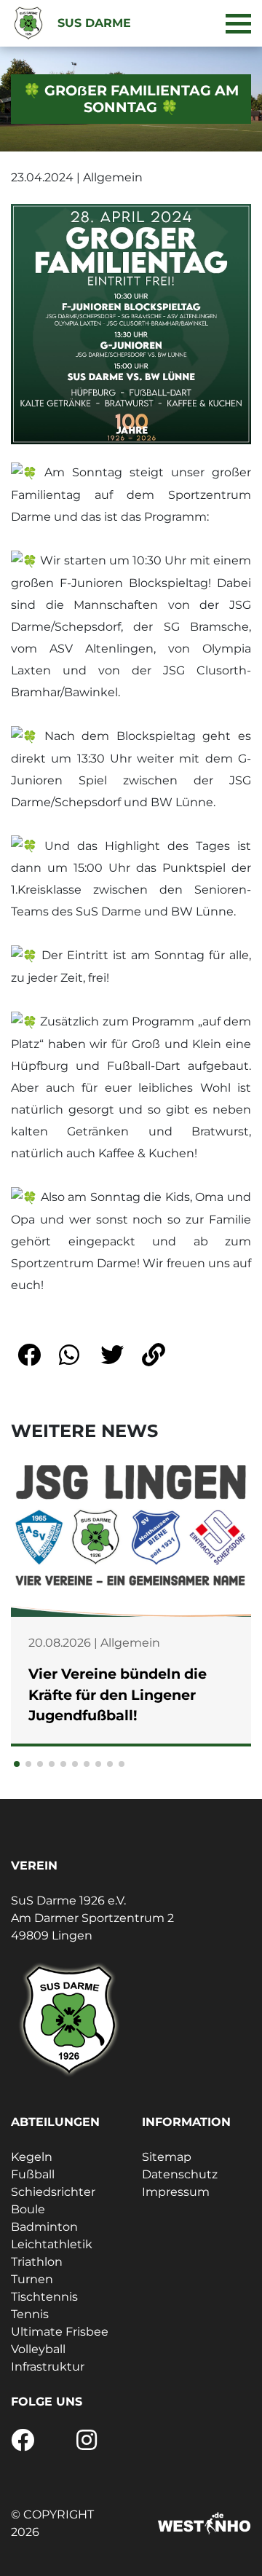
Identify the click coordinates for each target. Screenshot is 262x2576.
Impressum (176, 2192)
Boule (28, 2209)
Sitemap (167, 2157)
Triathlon (37, 2262)
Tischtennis (44, 2297)
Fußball (33, 2174)
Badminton (44, 2227)
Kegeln (32, 2157)
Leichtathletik (52, 2244)
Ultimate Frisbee (60, 2332)
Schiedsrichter (53, 2192)
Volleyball (38, 2349)
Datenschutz (180, 2174)
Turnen (32, 2279)
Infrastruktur (48, 2367)
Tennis (30, 2314)
